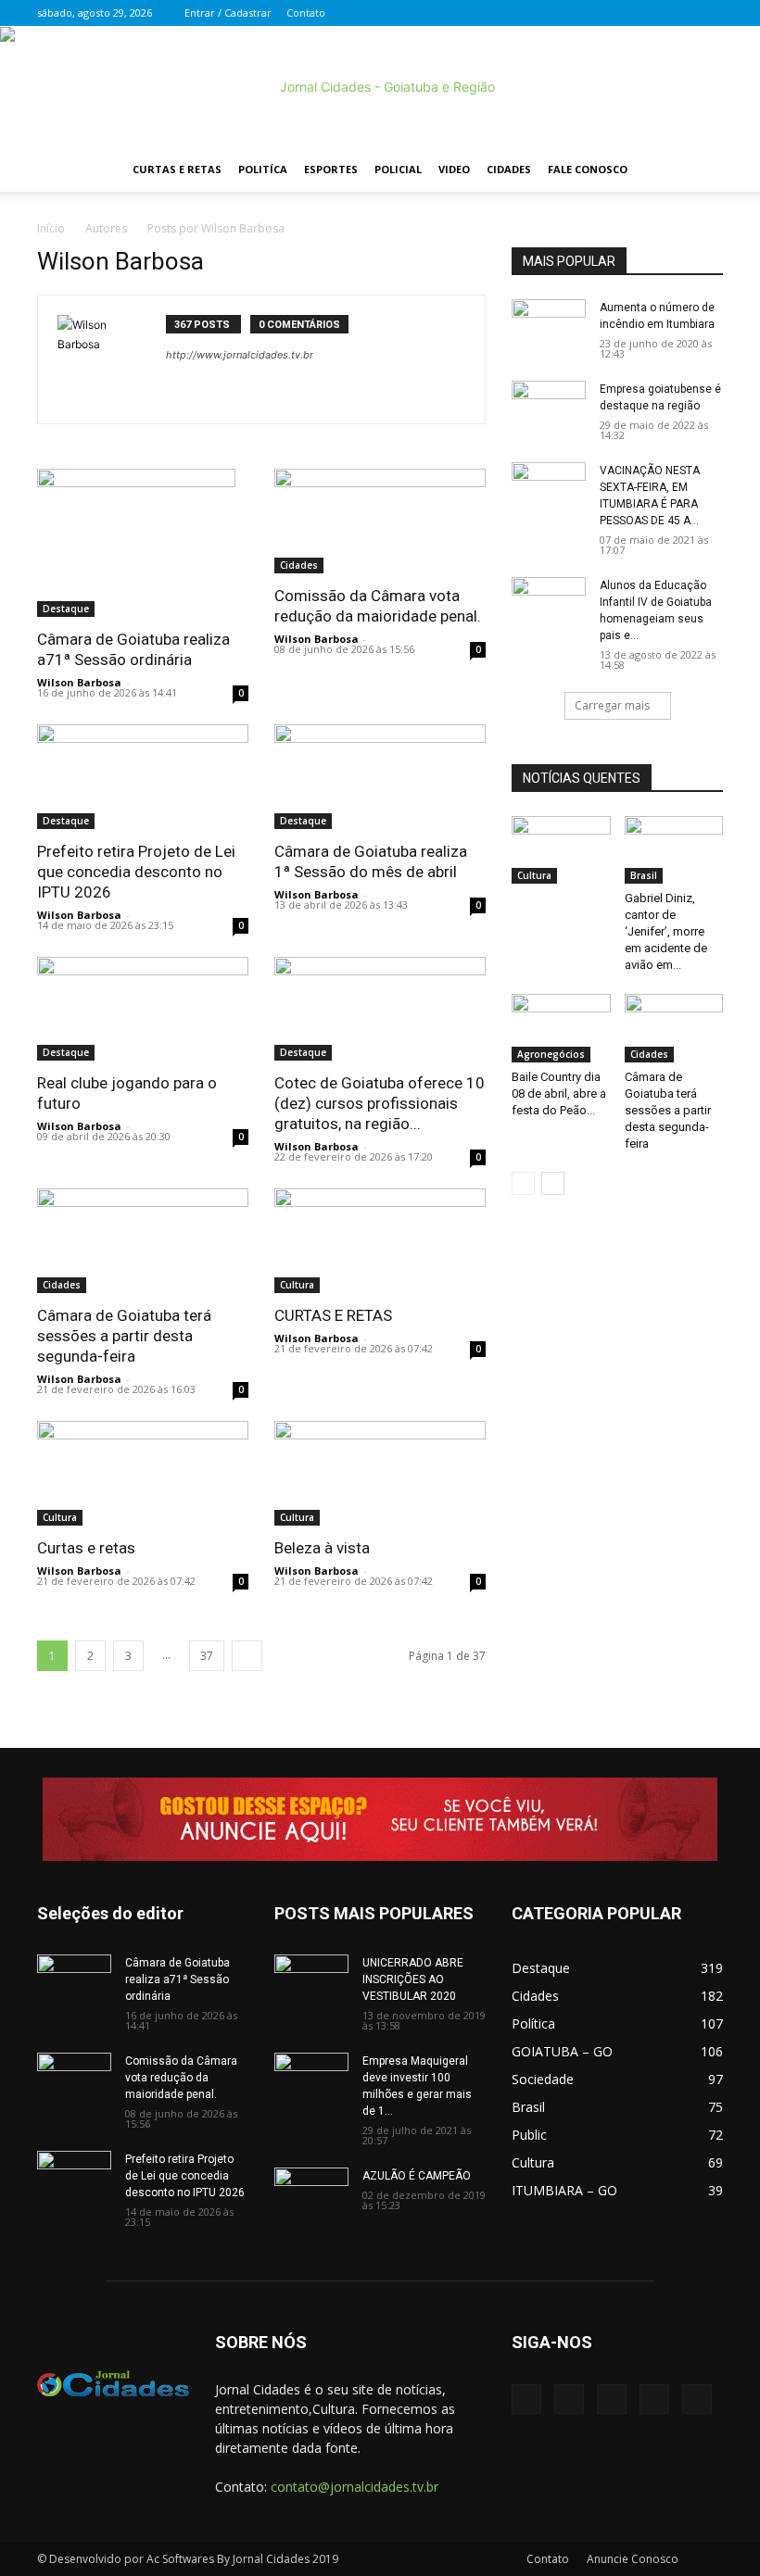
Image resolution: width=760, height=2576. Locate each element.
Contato (306, 13)
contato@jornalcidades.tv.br (355, 2487)
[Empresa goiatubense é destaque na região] (549, 407)
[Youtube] (709, 13)
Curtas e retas (86, 1548)
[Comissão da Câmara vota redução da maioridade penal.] (380, 521)
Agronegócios (551, 1054)
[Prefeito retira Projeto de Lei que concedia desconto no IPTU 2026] (143, 777)
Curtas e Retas (177, 169)
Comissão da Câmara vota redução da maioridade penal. (181, 2078)
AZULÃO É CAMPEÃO (417, 2176)
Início (51, 228)
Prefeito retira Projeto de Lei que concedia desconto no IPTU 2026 (136, 872)
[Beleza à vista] (380, 1473)
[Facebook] (587, 13)
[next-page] (247, 1656)
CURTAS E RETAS (333, 1315)
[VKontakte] (678, 13)
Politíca (263, 169)
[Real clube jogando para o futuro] (143, 1009)
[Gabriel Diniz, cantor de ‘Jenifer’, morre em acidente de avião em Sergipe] (674, 850)
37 (207, 1656)
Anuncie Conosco (633, 2559)
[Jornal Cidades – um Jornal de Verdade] (380, 87)
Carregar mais (612, 705)
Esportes (331, 169)
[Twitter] (617, 13)
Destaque (66, 609)
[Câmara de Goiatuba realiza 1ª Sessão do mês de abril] (380, 777)
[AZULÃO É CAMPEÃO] (311, 2193)
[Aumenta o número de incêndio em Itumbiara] (549, 325)
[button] (701, 170)
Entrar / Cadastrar (228, 13)
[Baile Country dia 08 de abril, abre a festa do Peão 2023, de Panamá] (561, 1028)
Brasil (644, 875)
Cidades (509, 169)
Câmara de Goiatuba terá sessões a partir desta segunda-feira (124, 1336)
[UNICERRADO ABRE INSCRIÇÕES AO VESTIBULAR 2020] (311, 1980)
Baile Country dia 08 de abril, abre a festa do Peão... (559, 1093)
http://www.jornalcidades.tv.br (240, 355)
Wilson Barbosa (79, 682)
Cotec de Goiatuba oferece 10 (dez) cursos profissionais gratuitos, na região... (380, 1103)
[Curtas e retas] (143, 1473)
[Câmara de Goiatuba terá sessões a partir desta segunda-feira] (143, 1241)
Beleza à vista (322, 1548)
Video (454, 169)
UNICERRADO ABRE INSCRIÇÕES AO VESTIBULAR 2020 (413, 1979)
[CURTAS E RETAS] (380, 1241)
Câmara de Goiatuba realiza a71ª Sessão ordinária (177, 1979)
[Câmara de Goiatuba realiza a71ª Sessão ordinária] (143, 543)
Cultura (297, 1285)
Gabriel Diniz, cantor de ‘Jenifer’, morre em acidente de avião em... (666, 931)
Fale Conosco (588, 169)
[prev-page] (523, 1183)
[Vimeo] (648, 13)
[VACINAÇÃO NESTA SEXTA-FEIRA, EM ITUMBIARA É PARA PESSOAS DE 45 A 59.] (549, 488)
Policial (398, 169)
